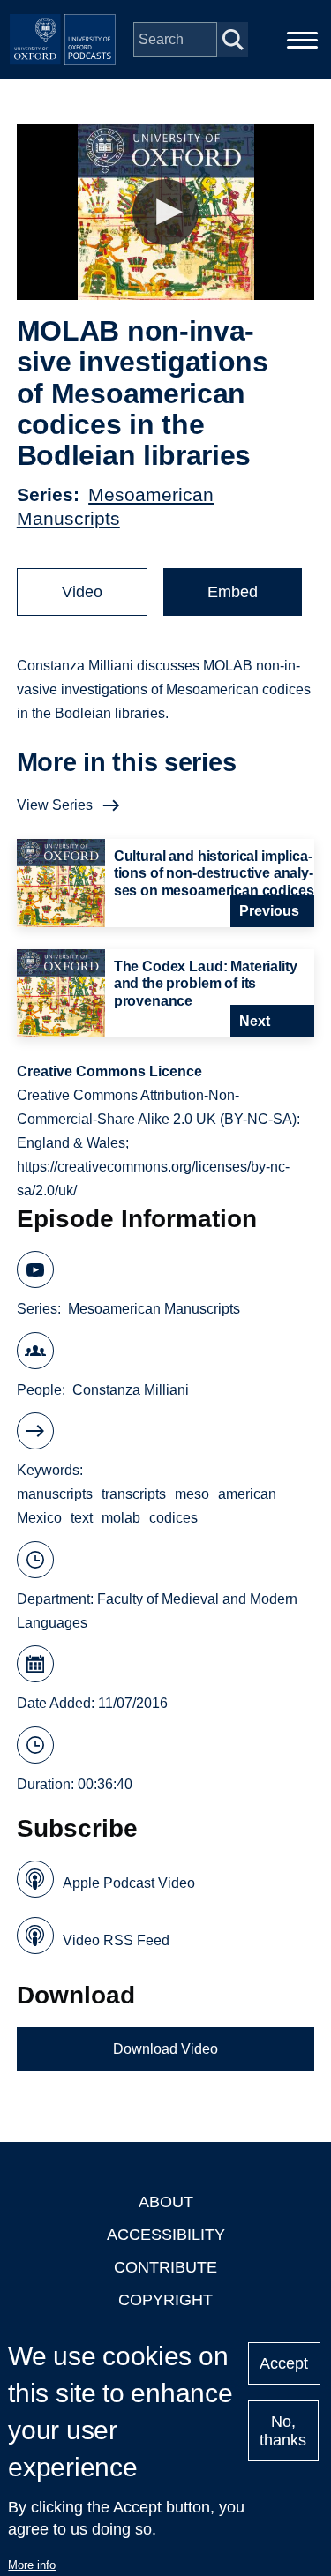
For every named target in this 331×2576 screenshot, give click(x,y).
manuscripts (55, 1494)
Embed (233, 592)
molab (121, 1518)
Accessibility (166, 2235)
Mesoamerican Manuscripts (154, 1309)
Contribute (165, 2267)
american (247, 1494)
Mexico (39, 1518)
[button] (165, 212)
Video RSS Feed (116, 1940)
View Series (55, 805)
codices (173, 1518)
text (82, 1518)
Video (82, 592)
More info (32, 2565)
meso (192, 1494)
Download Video (165, 2049)
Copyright (165, 2300)
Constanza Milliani (131, 1390)
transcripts (134, 1494)
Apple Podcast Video (129, 1883)
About (166, 2202)
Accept (284, 2363)
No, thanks (283, 2431)
